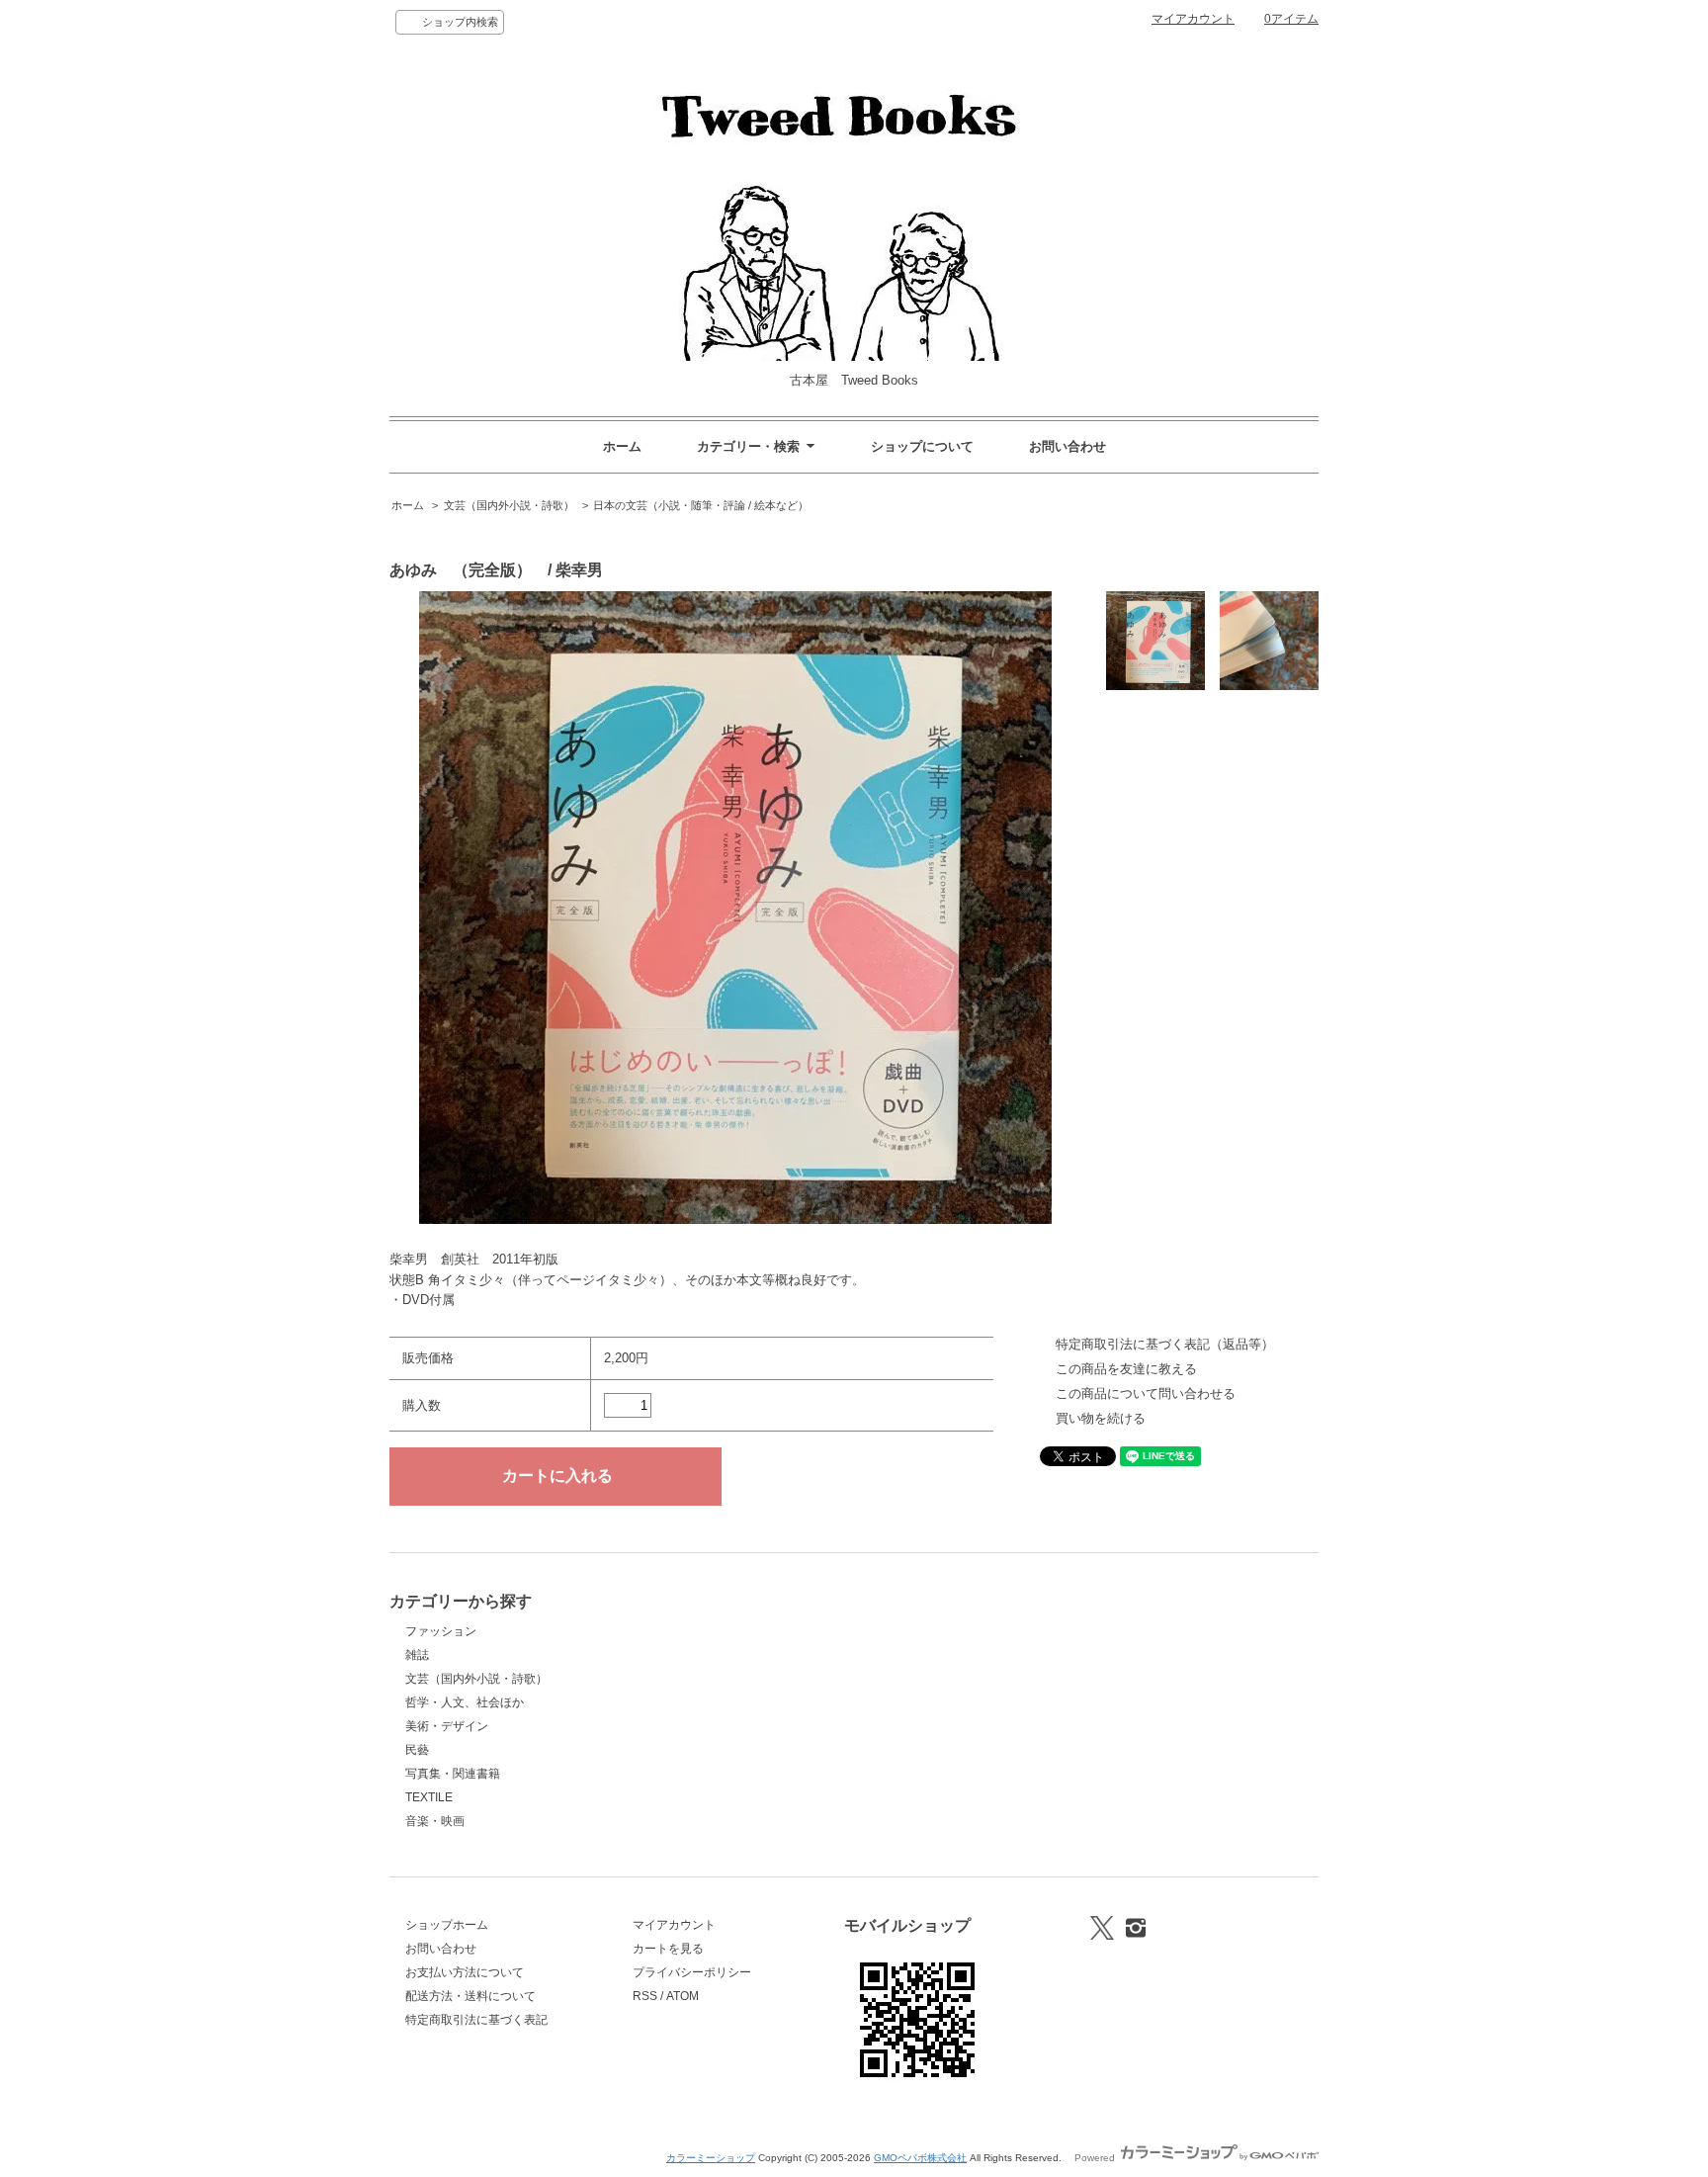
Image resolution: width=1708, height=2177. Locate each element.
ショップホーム (447, 1925)
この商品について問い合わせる (1146, 1393)
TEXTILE (429, 1797)
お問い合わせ (1067, 446)
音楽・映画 (435, 1821)
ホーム (622, 446)
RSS (645, 1996)
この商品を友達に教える (1126, 1369)
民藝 (417, 1750)
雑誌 (417, 1655)
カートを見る (668, 1949)
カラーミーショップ (711, 2158)
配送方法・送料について (470, 1996)
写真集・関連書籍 (453, 1774)
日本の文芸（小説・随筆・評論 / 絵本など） (701, 505)
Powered (1096, 2158)
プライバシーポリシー (692, 1972)
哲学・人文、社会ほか (465, 1702)
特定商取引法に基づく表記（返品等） (1165, 1344)
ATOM (683, 1996)
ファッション (441, 1631)
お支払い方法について (465, 1972)
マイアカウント (1193, 19)
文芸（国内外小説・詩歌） (509, 505)
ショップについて (922, 446)
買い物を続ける (1101, 1418)
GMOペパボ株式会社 (920, 2158)
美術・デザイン (447, 1726)
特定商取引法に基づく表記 (476, 2020)
